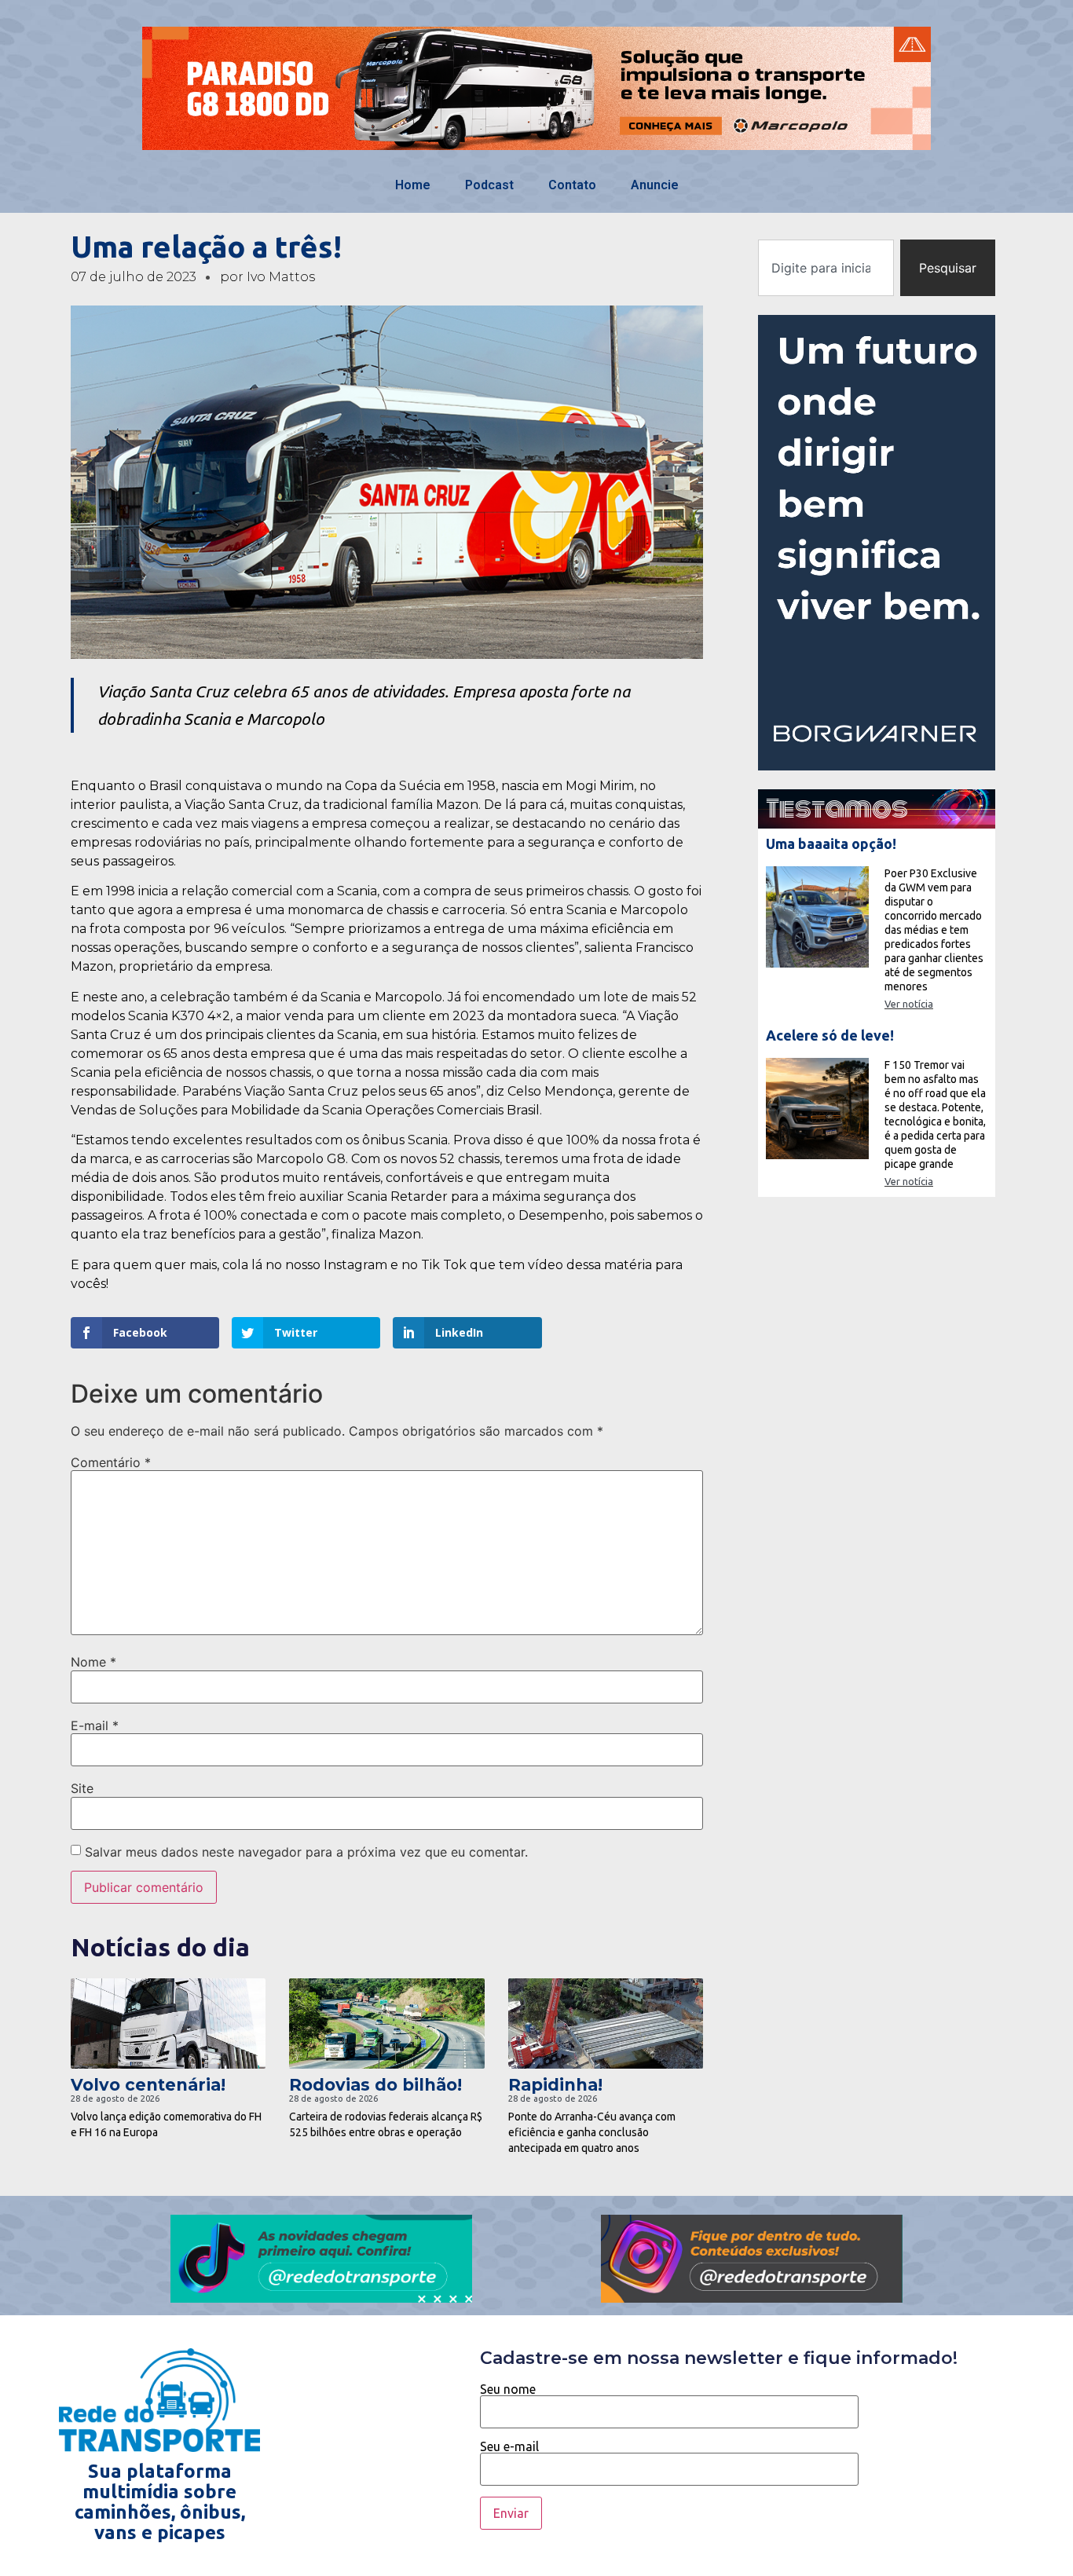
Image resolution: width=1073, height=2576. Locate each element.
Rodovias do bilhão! (375, 2085)
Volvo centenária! (148, 2085)
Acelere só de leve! (830, 1035)
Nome (93, 1662)
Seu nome (508, 2389)
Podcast (489, 185)
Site (82, 1788)
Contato (572, 185)
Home (413, 185)
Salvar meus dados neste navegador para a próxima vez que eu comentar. (306, 1852)
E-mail (95, 1725)
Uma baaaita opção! (831, 843)
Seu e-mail (509, 2447)
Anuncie (655, 185)
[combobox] (826, 268)
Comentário (111, 1462)
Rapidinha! (555, 2085)
